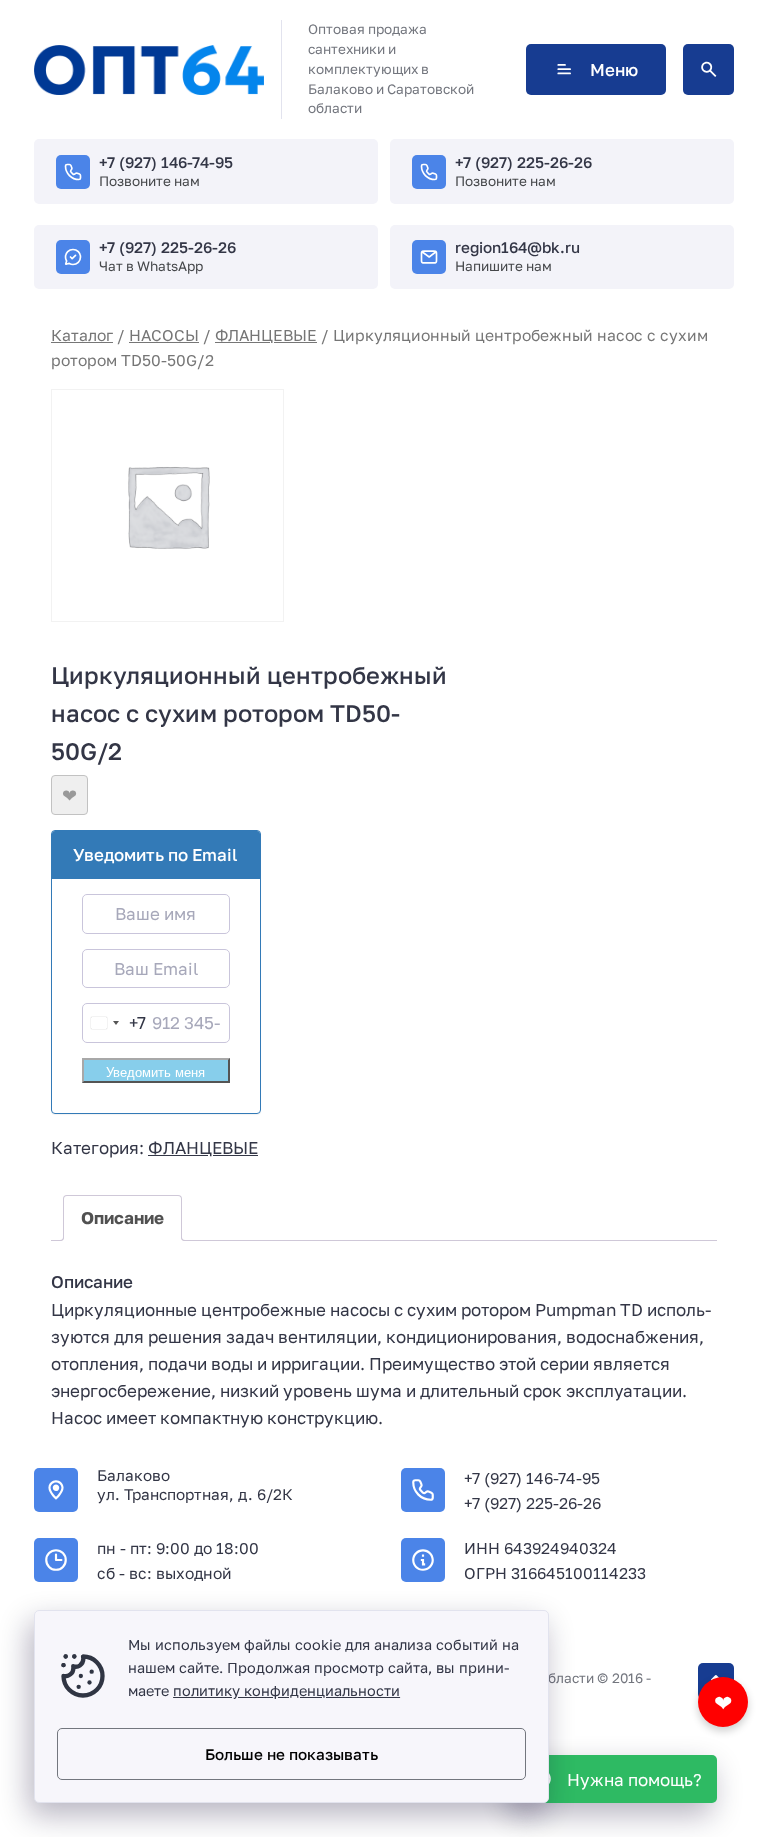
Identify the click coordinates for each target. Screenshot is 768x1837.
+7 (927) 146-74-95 (166, 162)
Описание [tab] (122, 1217)
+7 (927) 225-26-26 (523, 162)
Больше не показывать (291, 1754)
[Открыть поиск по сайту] (708, 69)
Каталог (82, 335)
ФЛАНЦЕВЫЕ (266, 335)
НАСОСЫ (164, 335)
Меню (614, 69)
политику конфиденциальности (286, 1690)
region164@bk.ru (517, 247)
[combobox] (114, 1022)
